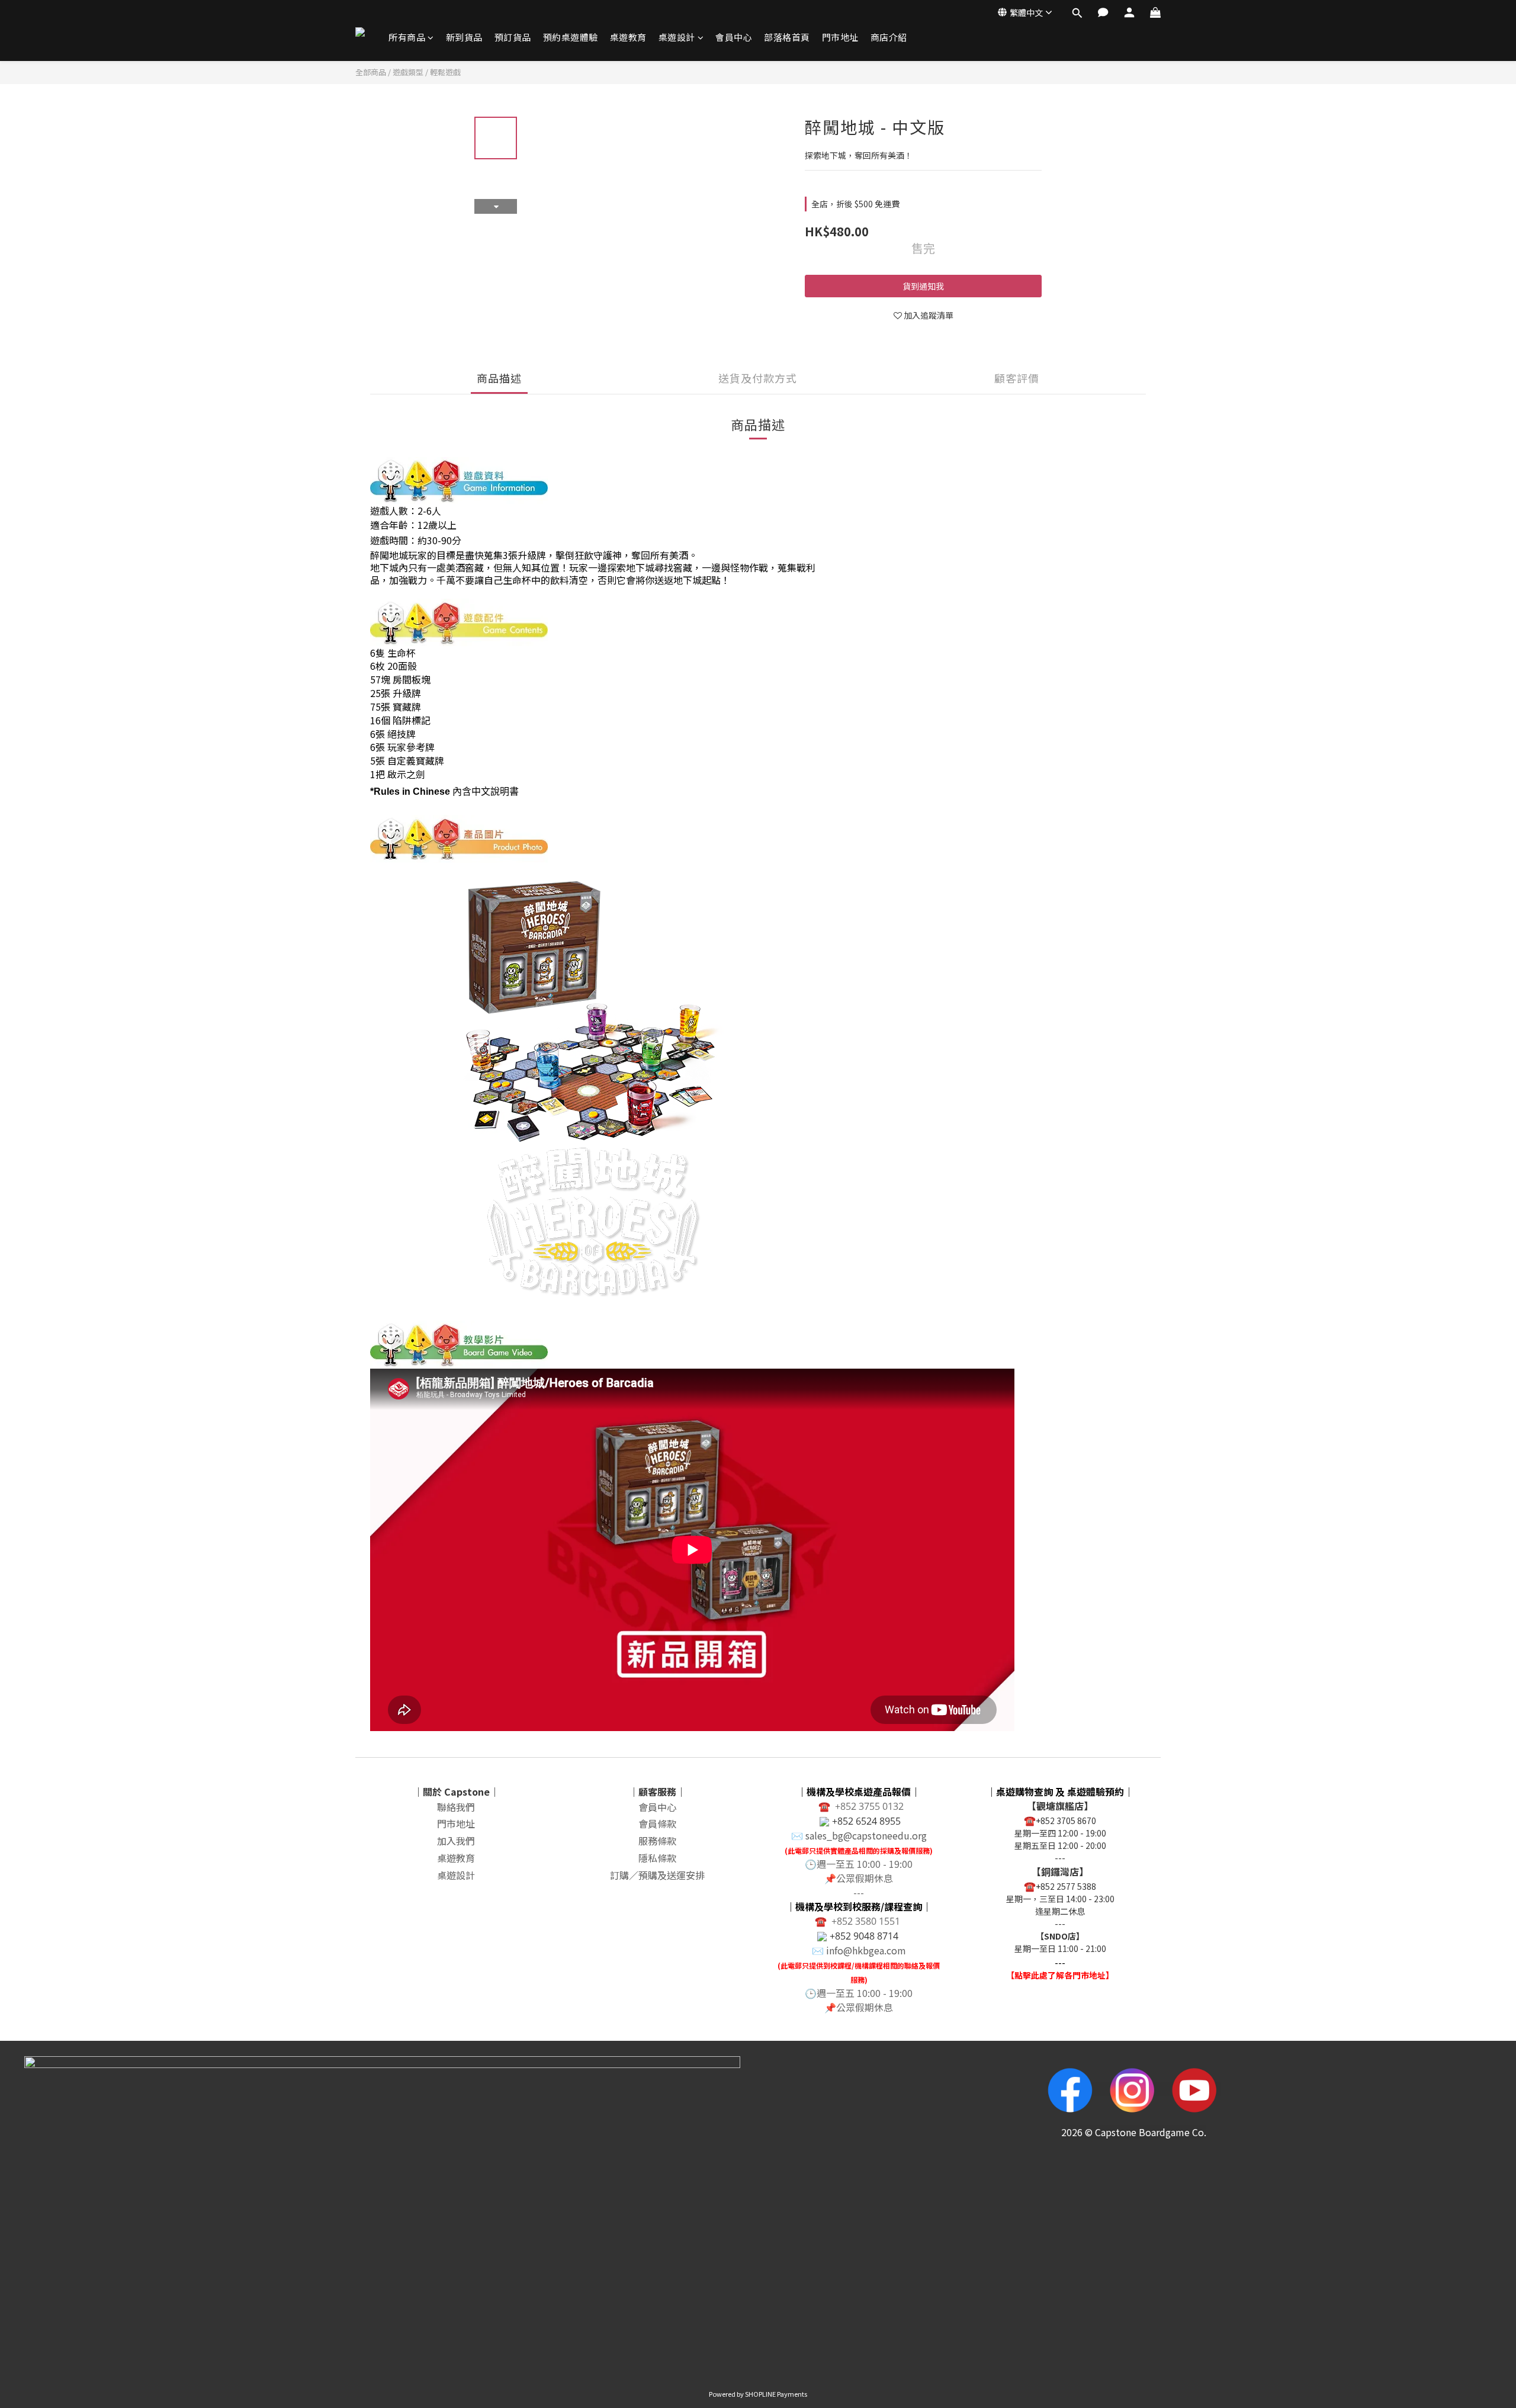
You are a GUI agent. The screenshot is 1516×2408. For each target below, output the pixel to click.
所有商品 (407, 37)
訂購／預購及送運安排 (657, 1875)
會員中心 (734, 37)
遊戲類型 (408, 72)
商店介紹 (889, 37)
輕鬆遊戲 (445, 72)
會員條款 (657, 1823)
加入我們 (456, 1841)
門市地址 (840, 37)
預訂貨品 (513, 37)
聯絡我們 (456, 1807)
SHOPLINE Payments (776, 2394)
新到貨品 (464, 37)
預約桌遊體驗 (571, 37)
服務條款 (657, 1841)
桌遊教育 (628, 37)
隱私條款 (657, 1858)
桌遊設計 (677, 37)
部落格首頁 (787, 37)
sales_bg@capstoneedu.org (866, 1835)
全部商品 (371, 72)
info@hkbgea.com (866, 1950)
